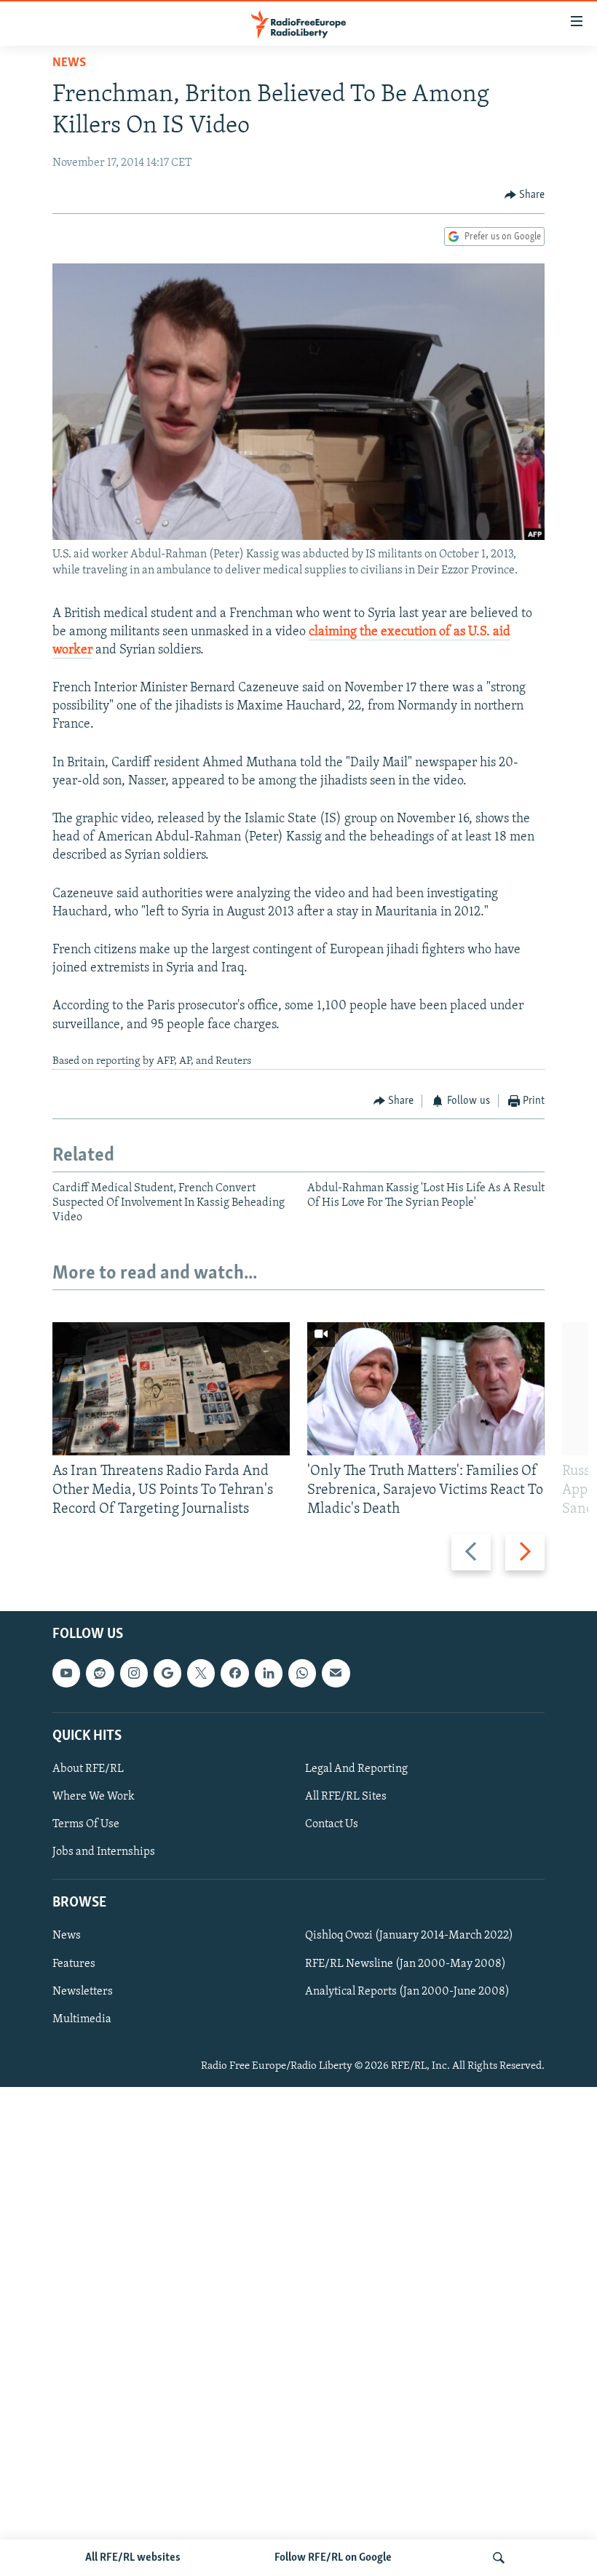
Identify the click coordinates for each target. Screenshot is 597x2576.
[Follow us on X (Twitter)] (201, 1673)
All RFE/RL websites (133, 2558)
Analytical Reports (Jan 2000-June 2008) (407, 1991)
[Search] (499, 2558)
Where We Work (94, 1797)
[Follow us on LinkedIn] (269, 1673)
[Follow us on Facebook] (234, 1673)
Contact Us (332, 1824)
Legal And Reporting (356, 1769)
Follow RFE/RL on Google (333, 2558)
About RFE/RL (88, 1769)
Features (74, 1963)
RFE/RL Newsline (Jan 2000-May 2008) (406, 1963)
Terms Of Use (86, 1824)
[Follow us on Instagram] (134, 1673)
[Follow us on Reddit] (100, 1673)
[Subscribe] (336, 1673)
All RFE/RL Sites (346, 1797)
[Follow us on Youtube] (66, 1673)
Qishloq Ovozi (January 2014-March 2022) (409, 1936)
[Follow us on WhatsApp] (302, 1673)
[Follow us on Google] (167, 1673)
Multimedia (82, 2019)
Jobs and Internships (104, 1852)
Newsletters (83, 1991)
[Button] (525, 195)
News (69, 63)
